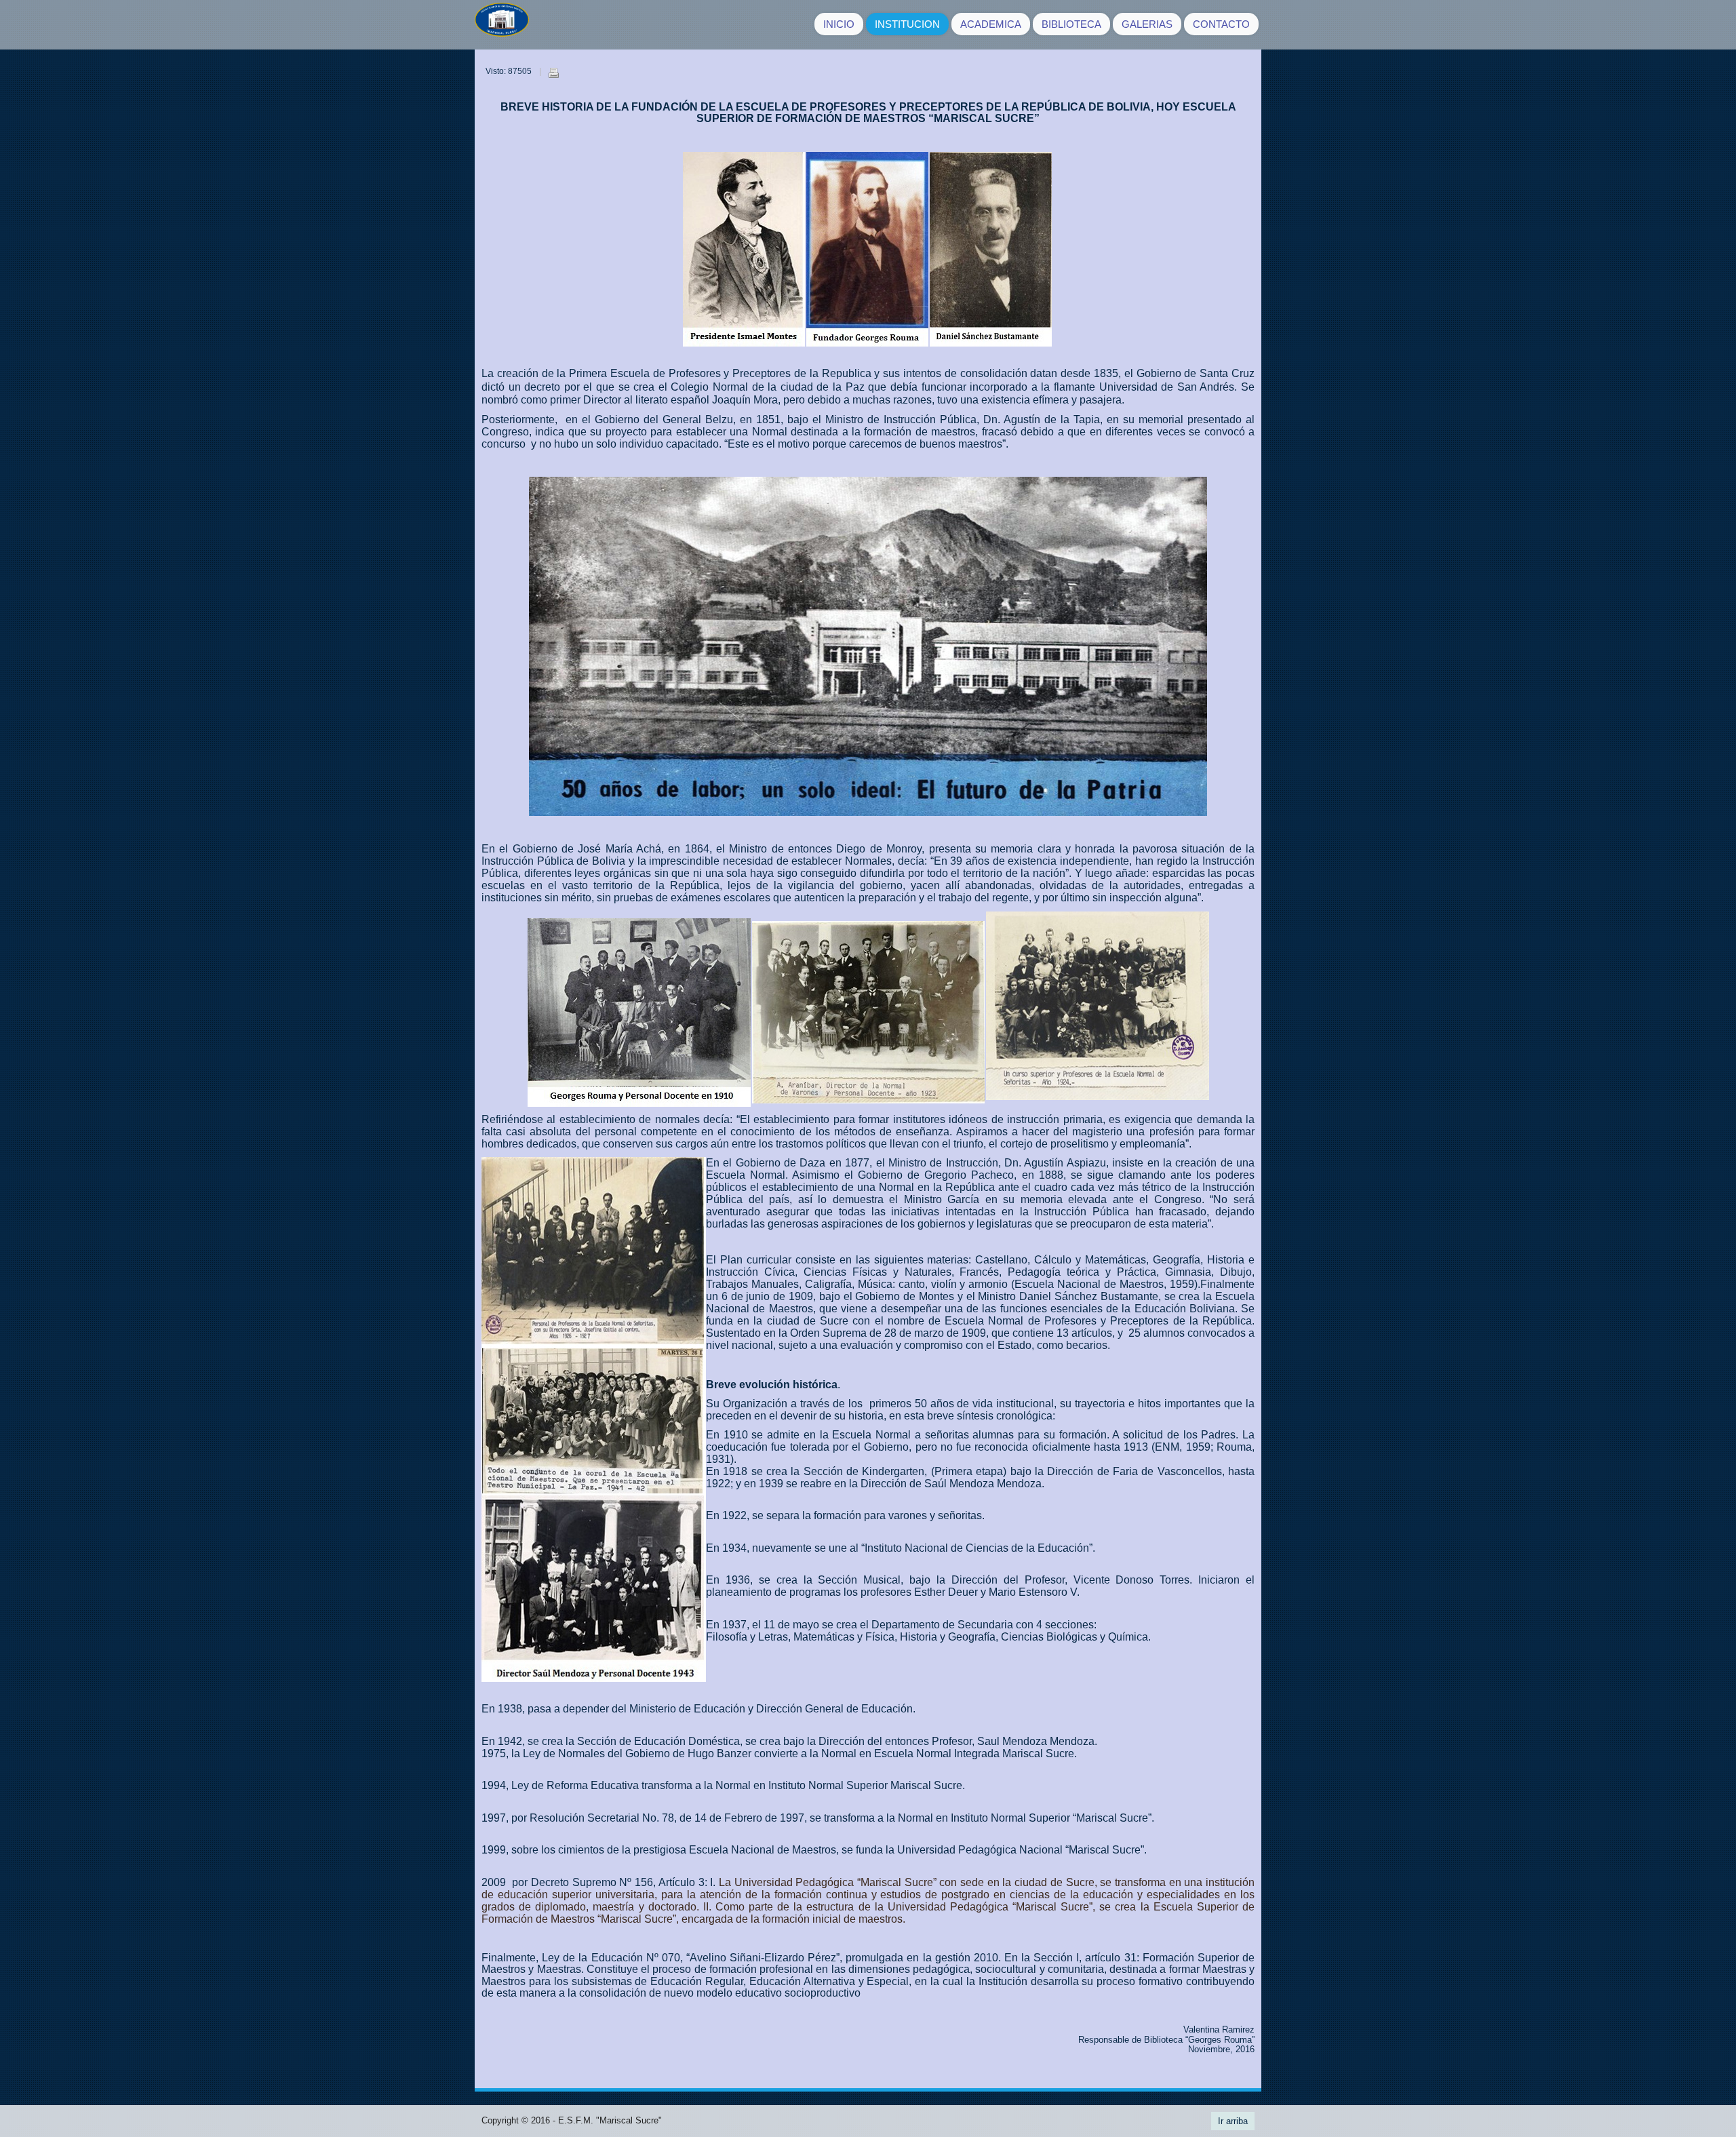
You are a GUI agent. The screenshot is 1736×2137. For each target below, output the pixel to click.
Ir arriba (1233, 2121)
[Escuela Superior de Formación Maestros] (502, 25)
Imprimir (553, 73)
